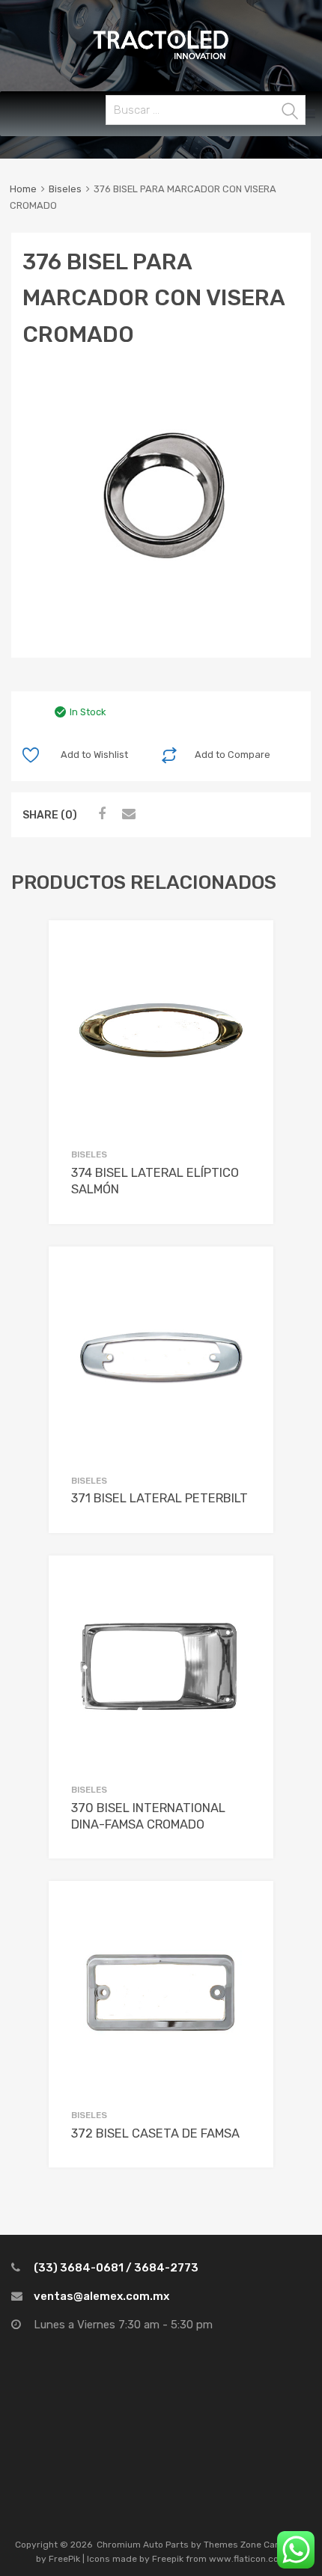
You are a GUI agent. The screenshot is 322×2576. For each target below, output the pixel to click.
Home (23, 189)
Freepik (168, 2559)
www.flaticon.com (248, 2559)
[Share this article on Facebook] (100, 814)
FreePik (64, 2559)
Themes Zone (233, 2545)
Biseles (65, 189)
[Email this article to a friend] (127, 814)
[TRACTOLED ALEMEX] (161, 58)
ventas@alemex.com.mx (101, 2296)
